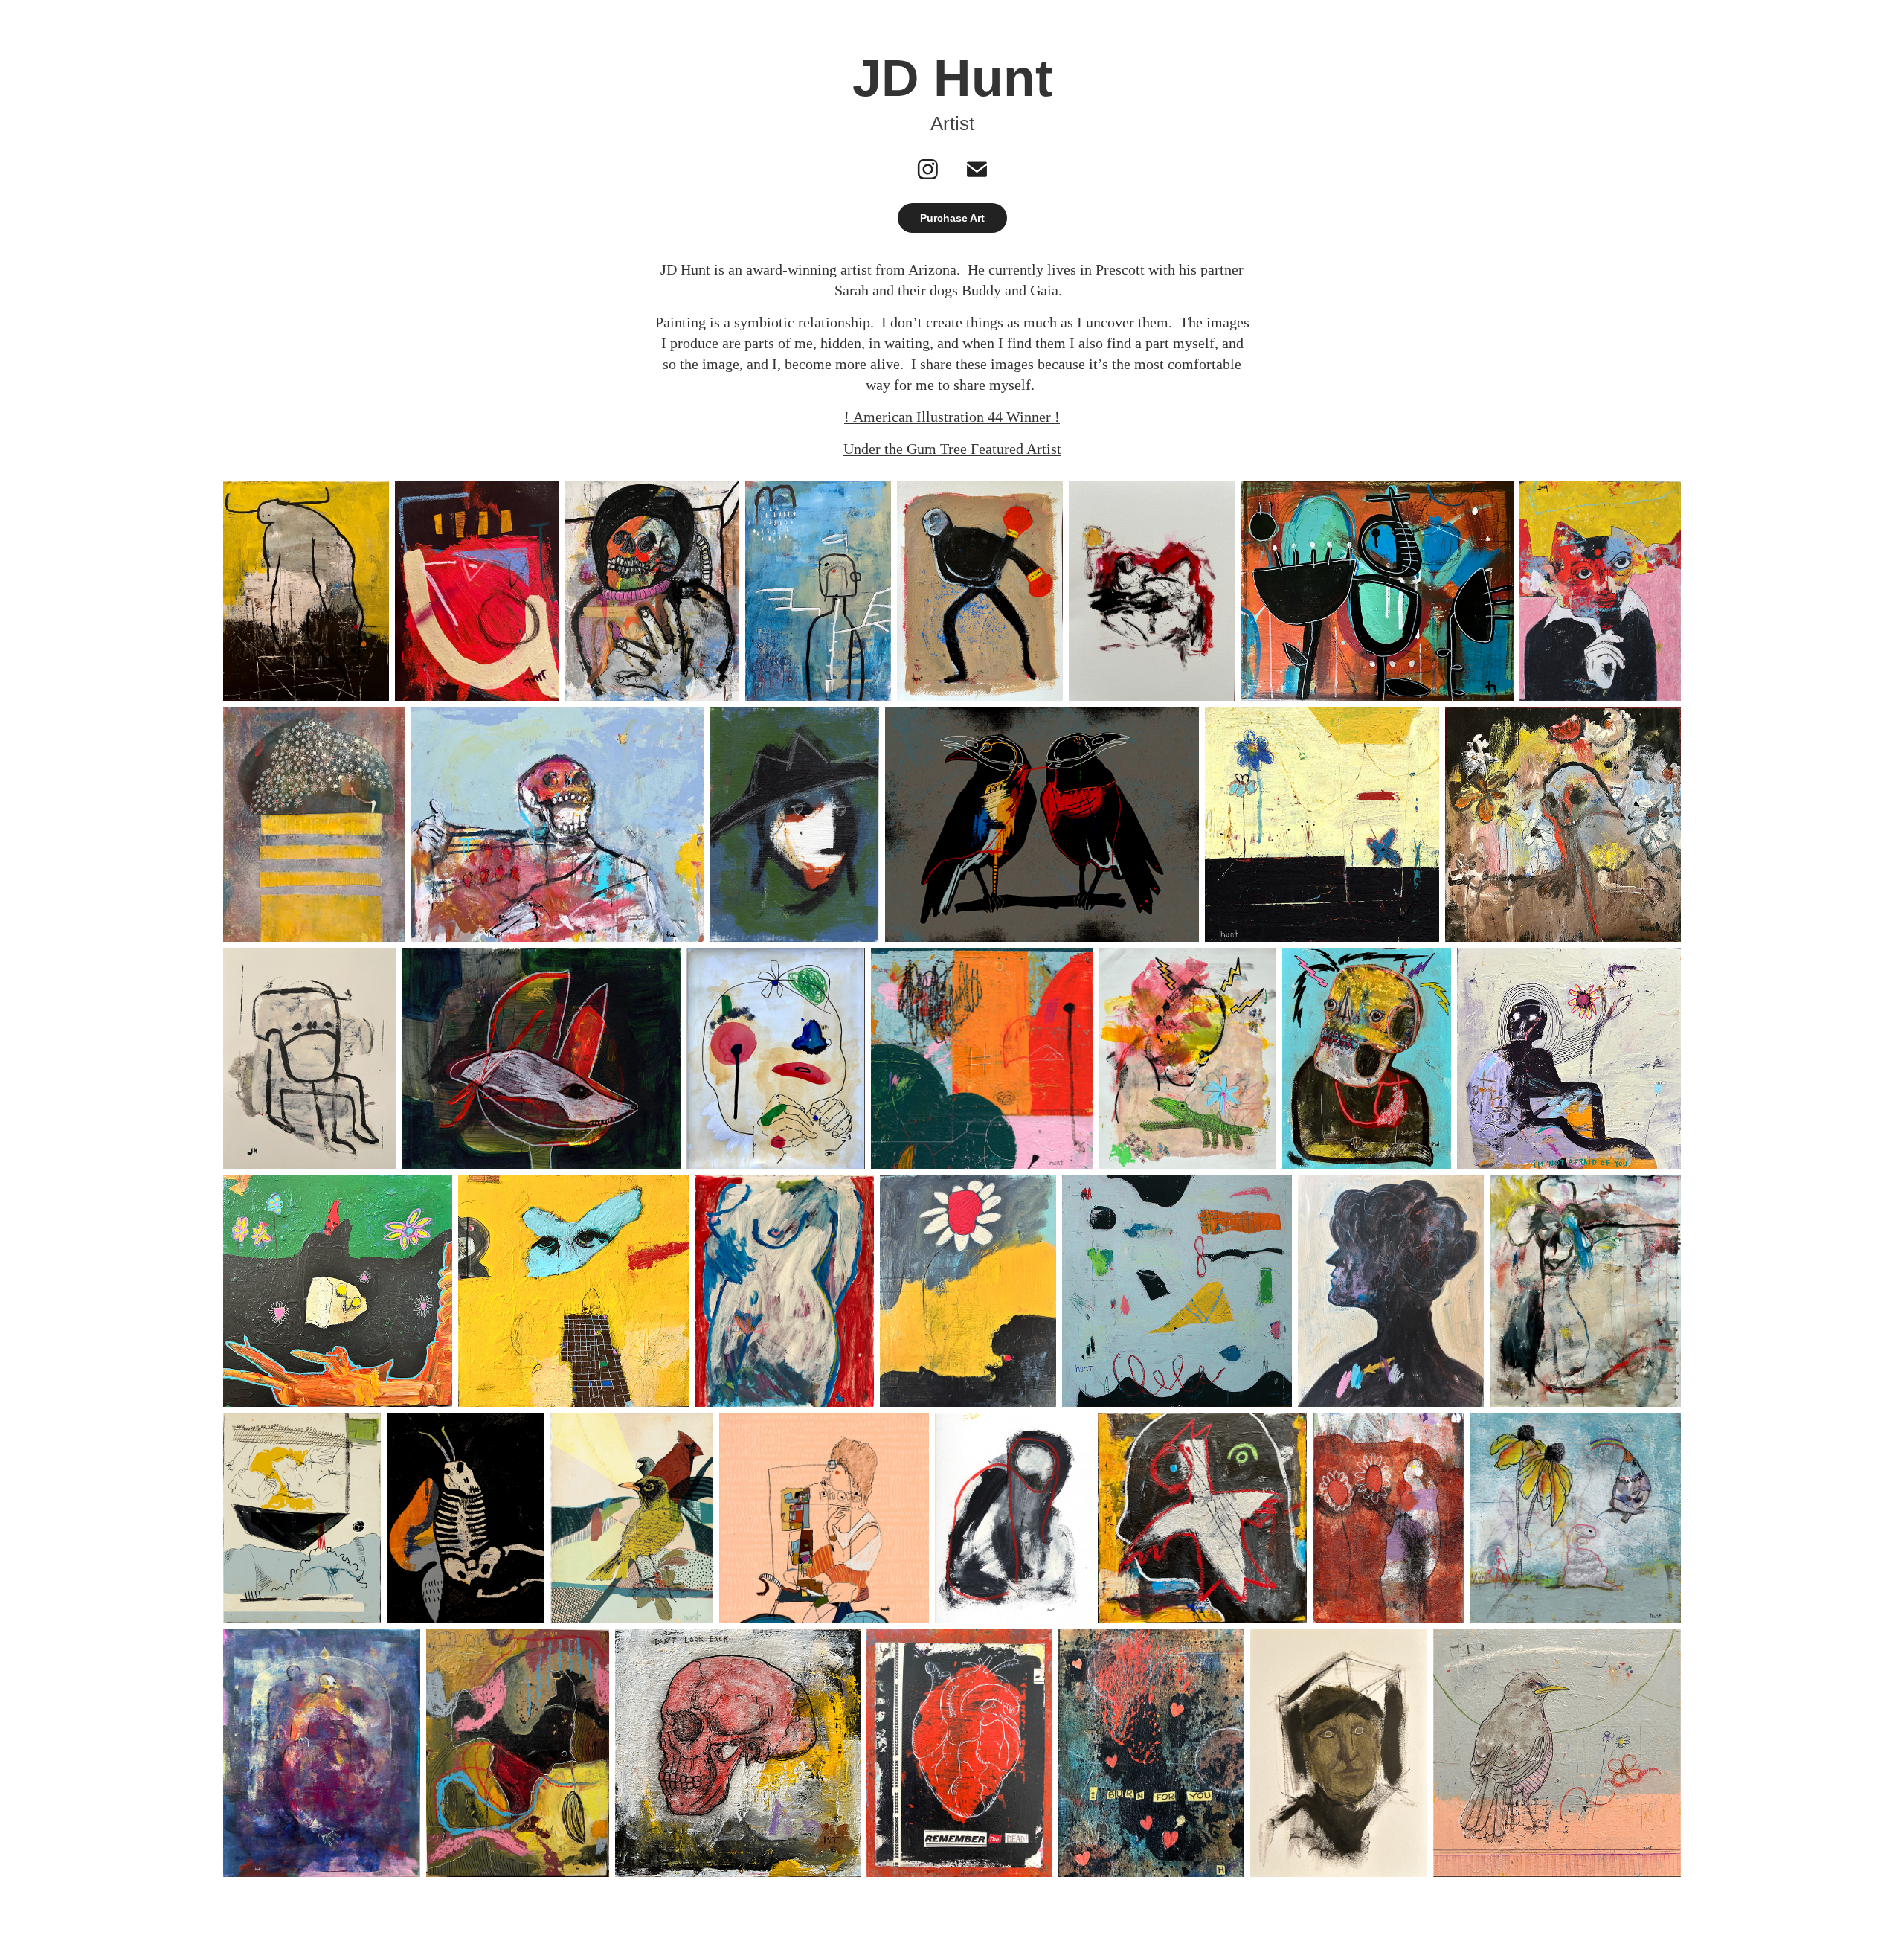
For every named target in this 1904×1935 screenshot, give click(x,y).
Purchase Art (952, 218)
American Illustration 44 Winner (952, 417)
